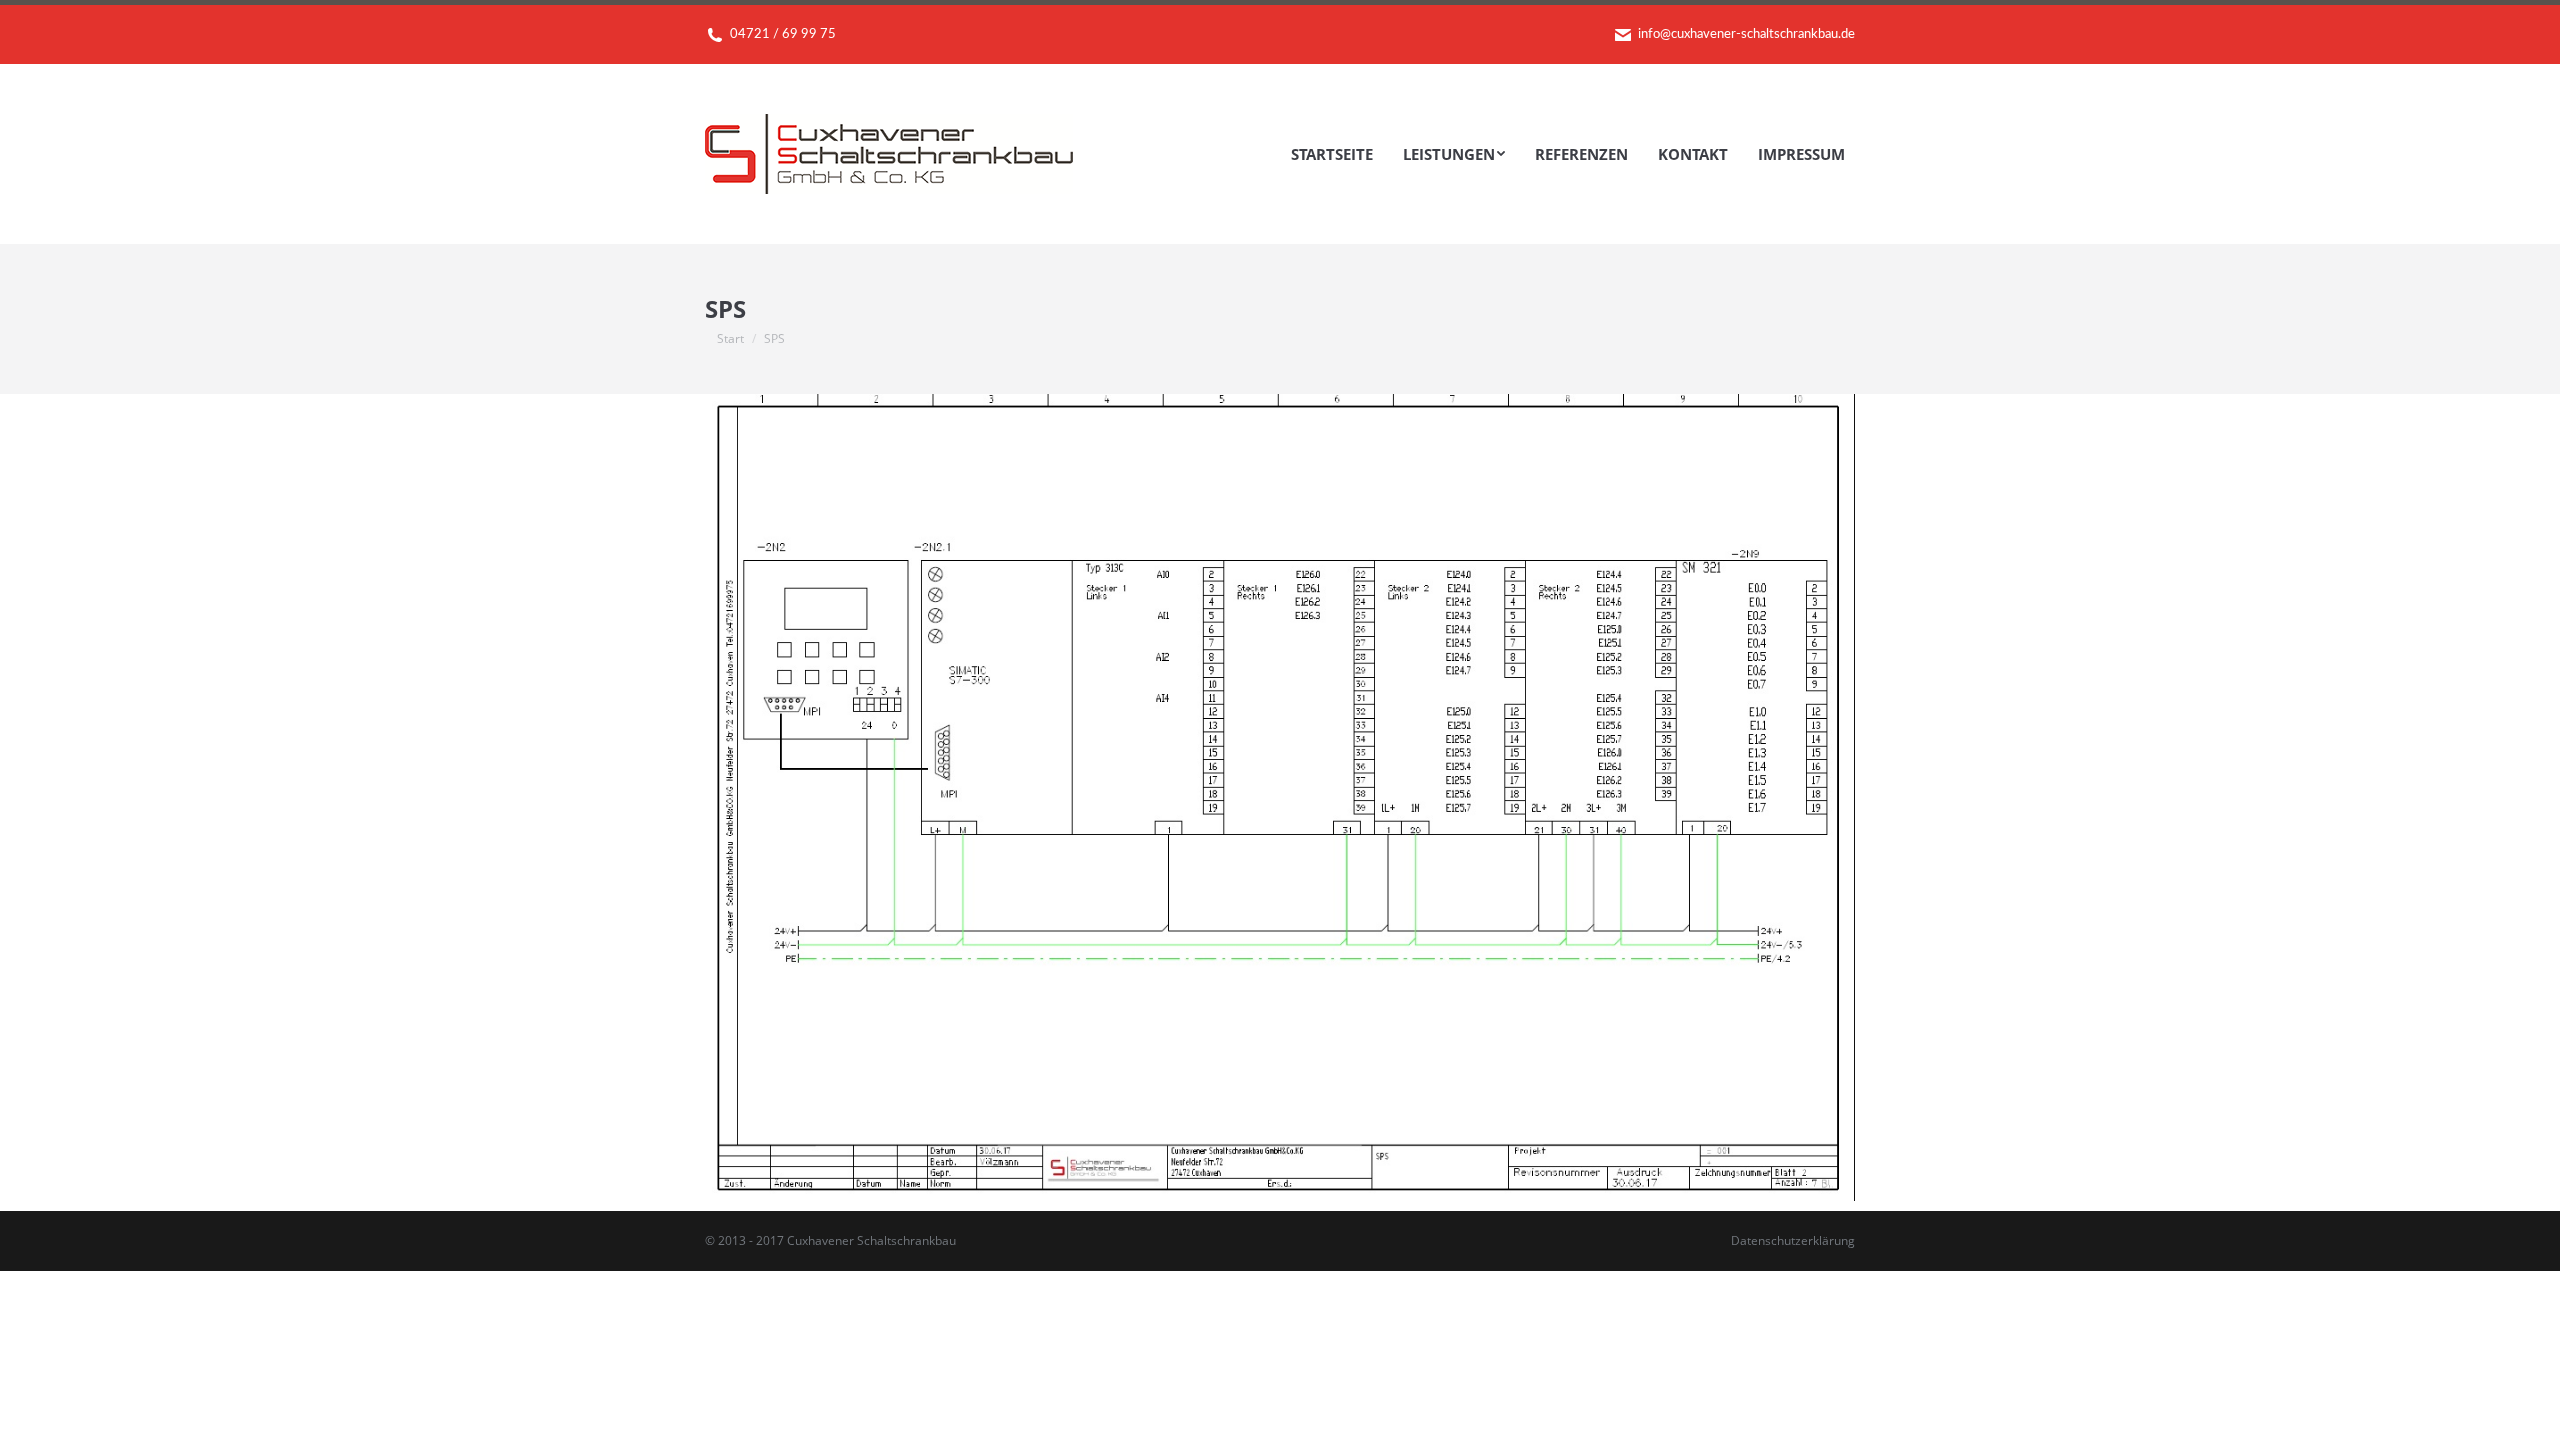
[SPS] (1280, 797)
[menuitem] (1332, 154)
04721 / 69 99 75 (783, 34)
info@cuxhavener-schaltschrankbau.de (1746, 34)
